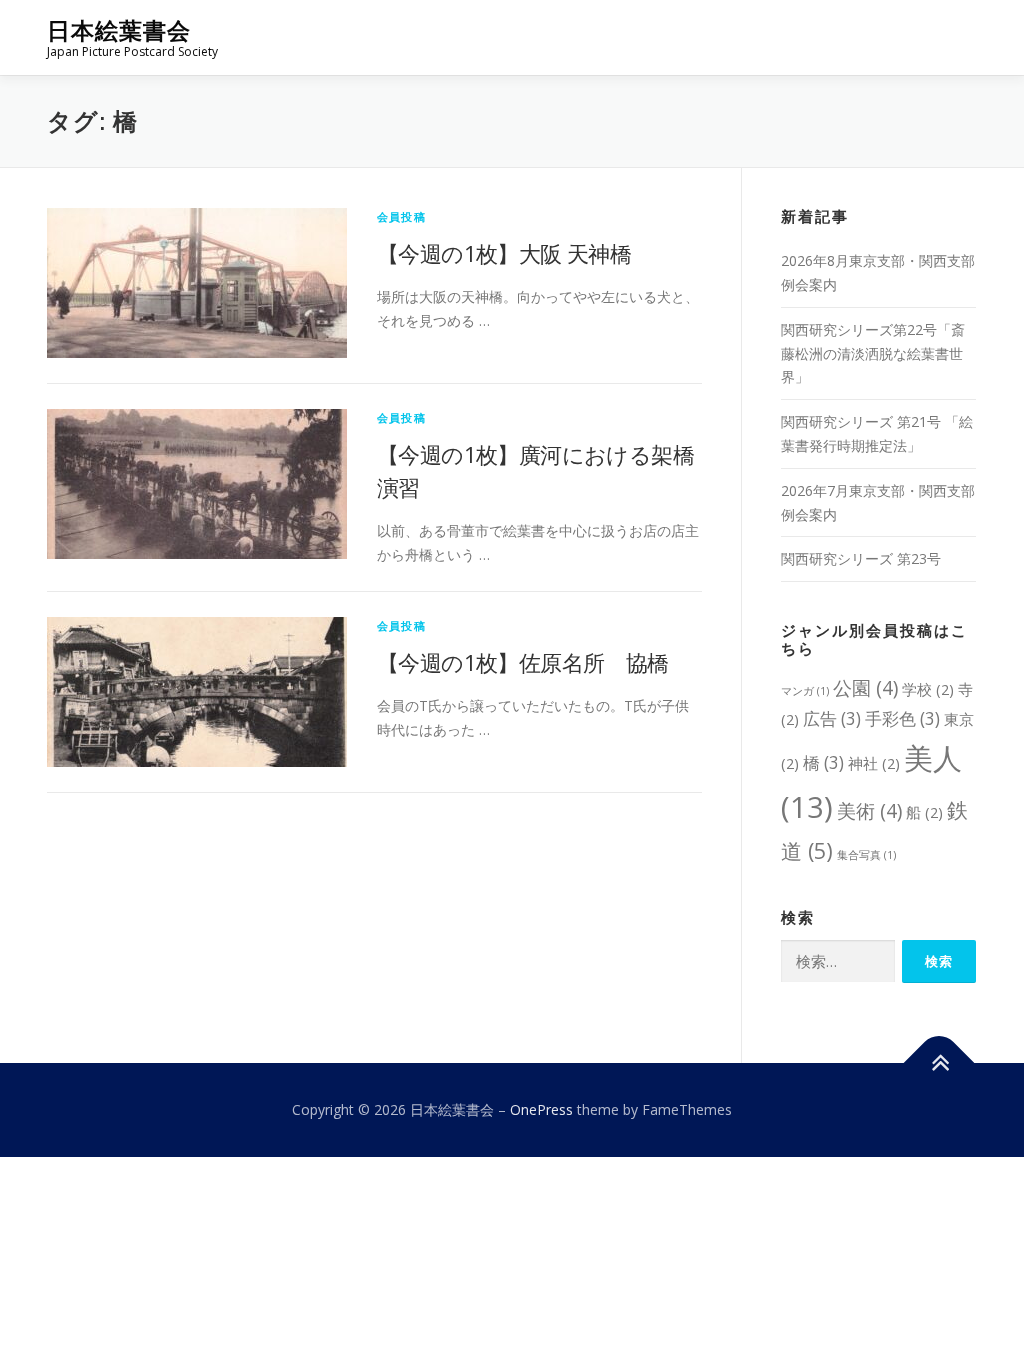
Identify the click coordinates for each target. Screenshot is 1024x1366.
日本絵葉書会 (119, 30)
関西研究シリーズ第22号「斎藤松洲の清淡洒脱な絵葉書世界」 (873, 353)
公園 (865, 687)
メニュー (959, 37)
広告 (832, 718)
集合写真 (866, 855)
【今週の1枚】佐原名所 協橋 (523, 662)
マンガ (805, 691)
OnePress (541, 1109)
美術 (869, 810)
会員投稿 (401, 216)
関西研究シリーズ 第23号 (861, 558)
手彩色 (902, 718)
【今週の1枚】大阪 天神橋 (504, 253)
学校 (928, 689)
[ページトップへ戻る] (939, 1063)
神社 (874, 763)
